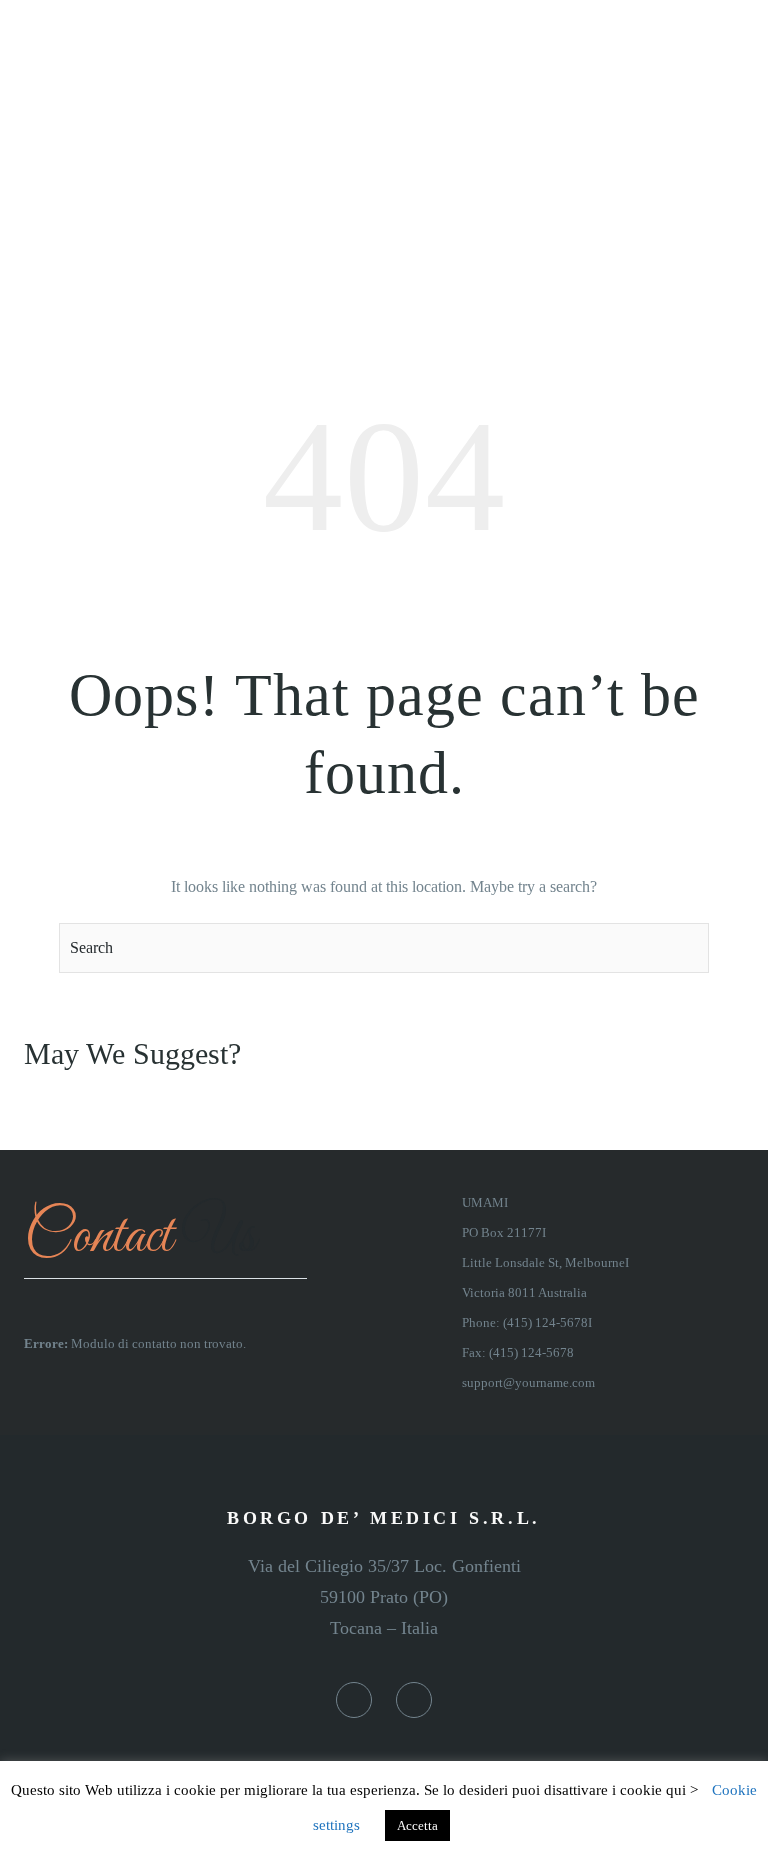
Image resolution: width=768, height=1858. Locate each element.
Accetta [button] (417, 1825)
